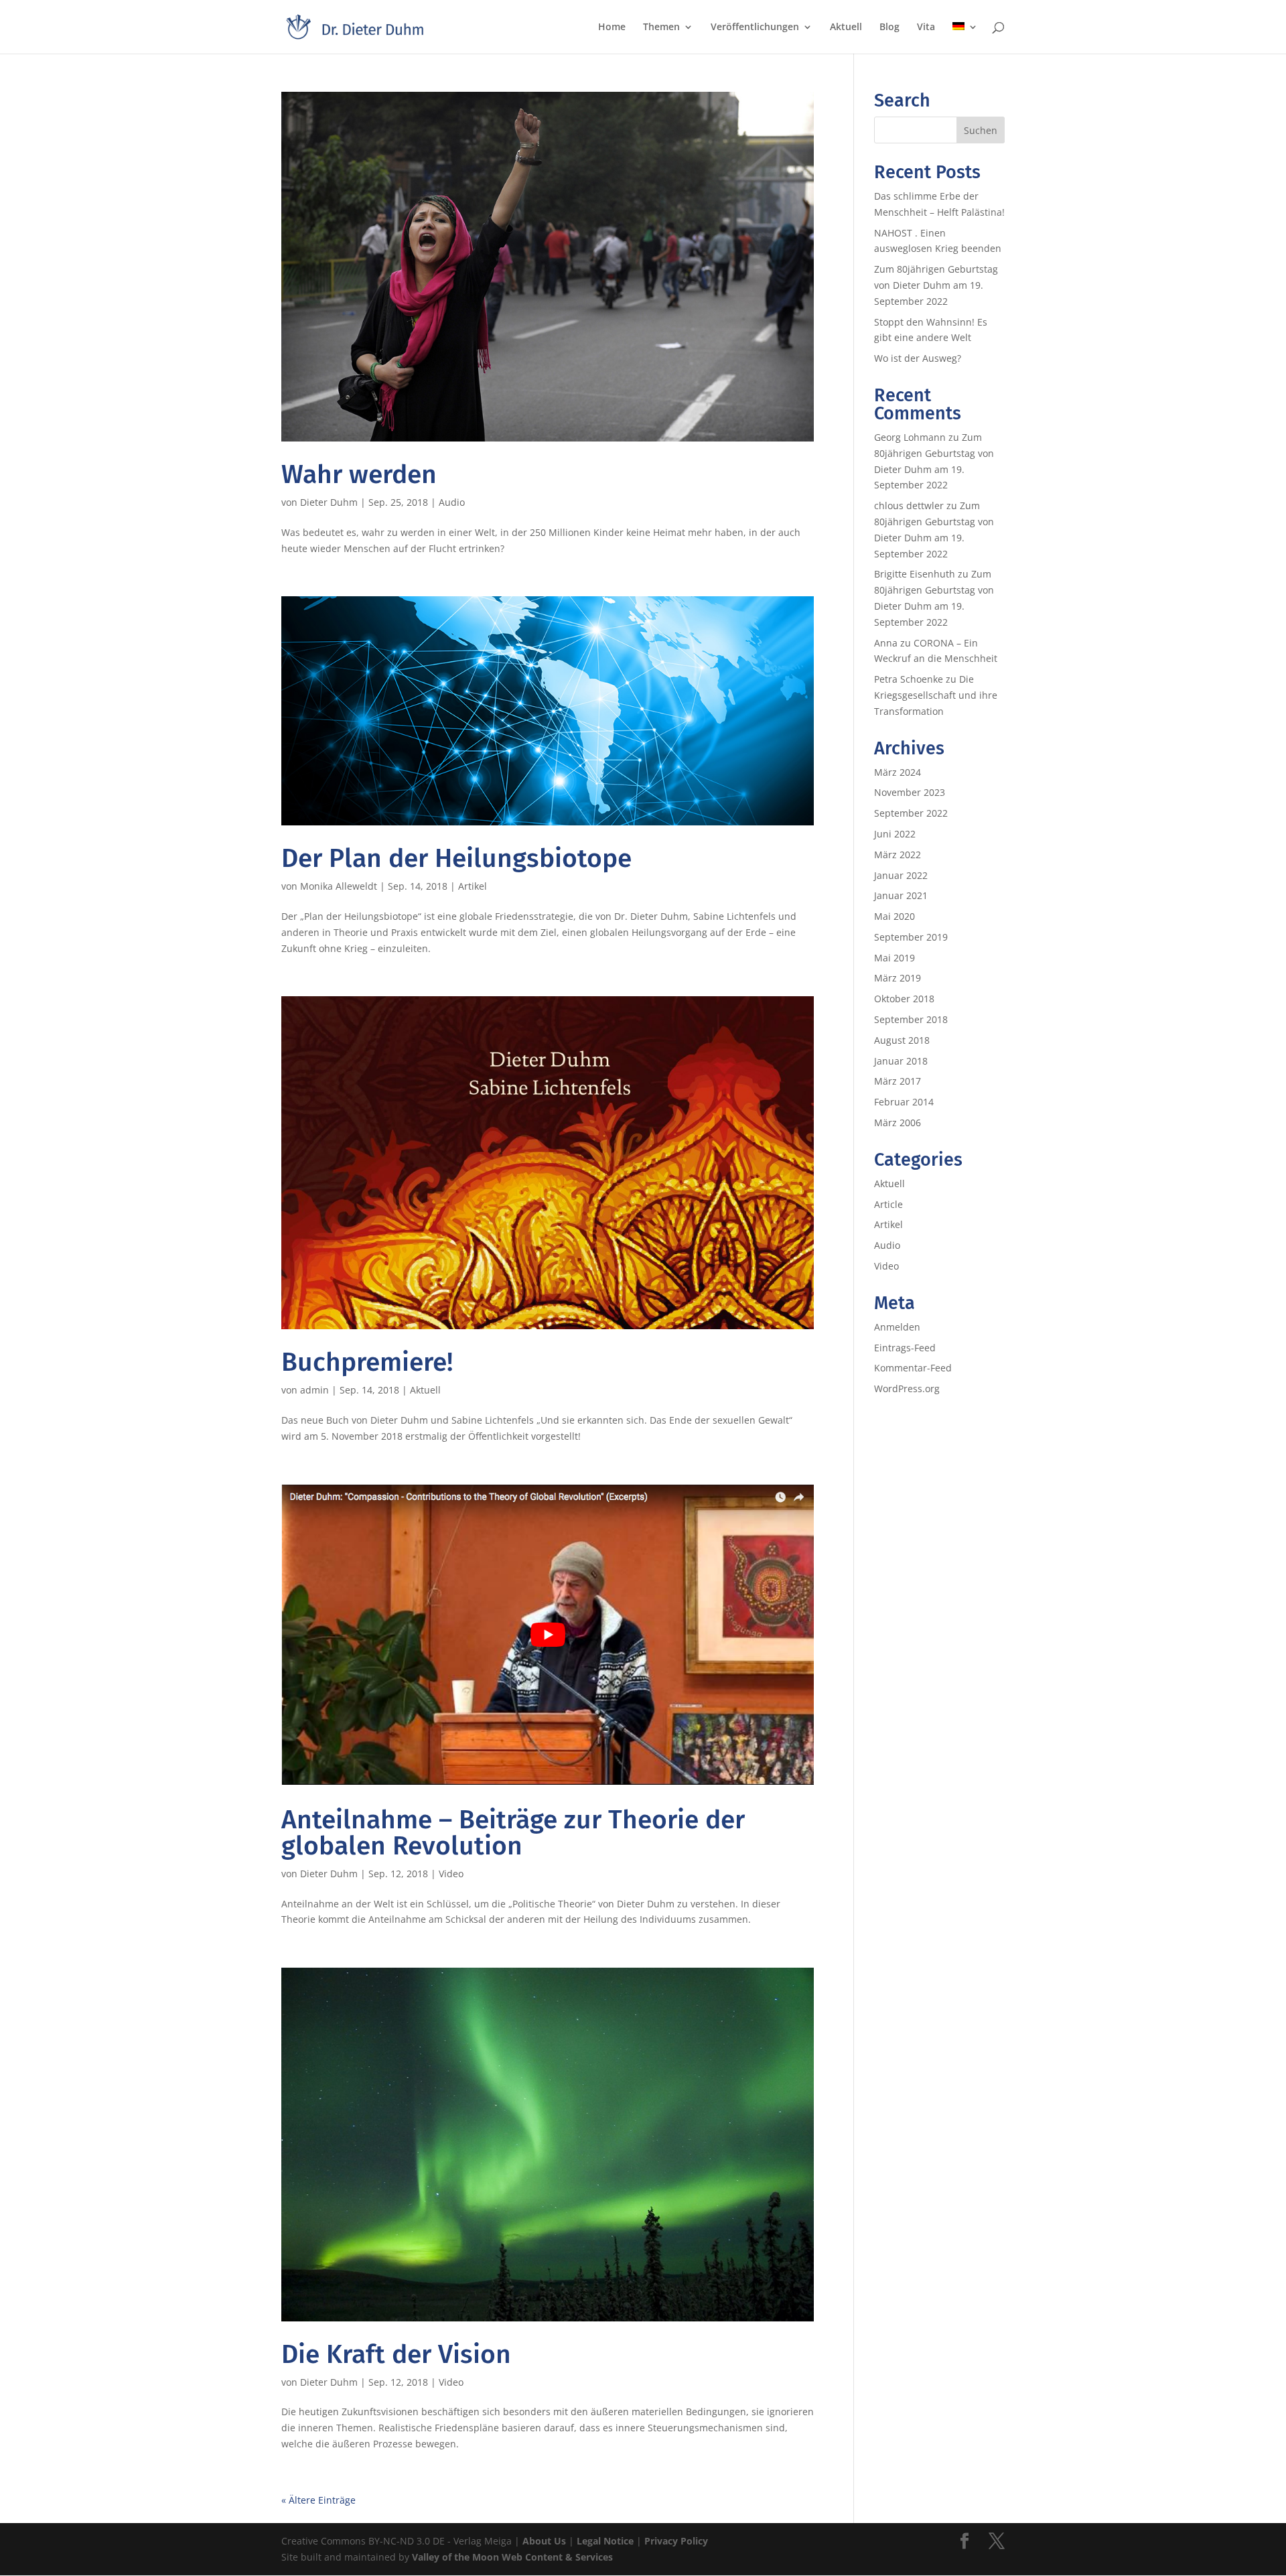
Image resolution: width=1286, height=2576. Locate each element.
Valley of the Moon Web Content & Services (512, 2557)
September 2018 (911, 1019)
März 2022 (898, 855)
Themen (661, 27)
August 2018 (902, 1040)
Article (888, 1204)
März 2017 (898, 1081)
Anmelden (897, 1327)
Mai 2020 (895, 916)
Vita (926, 27)
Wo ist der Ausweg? (918, 358)
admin (314, 1390)
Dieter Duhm (329, 502)
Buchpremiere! (367, 1362)
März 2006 (898, 1123)
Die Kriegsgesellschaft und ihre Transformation (936, 695)
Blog (889, 27)
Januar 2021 (901, 895)
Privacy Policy (676, 2541)
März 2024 (898, 772)
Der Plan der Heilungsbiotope (456, 858)
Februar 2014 (904, 1102)
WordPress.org (907, 1388)
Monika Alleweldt (339, 886)
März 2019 (898, 978)
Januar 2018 (901, 1061)
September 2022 (911, 813)
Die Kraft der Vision (396, 2354)
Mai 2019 (895, 958)
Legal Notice (605, 2541)
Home (612, 27)
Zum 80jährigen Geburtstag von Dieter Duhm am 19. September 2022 (936, 285)
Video (451, 1874)
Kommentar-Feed (913, 1368)
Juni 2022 (895, 834)
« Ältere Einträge (318, 2500)
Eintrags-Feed (905, 1348)
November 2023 (910, 792)
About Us (544, 2541)
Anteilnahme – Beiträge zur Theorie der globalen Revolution (513, 1833)
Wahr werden (359, 474)
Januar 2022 (901, 875)
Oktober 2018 (904, 999)
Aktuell (846, 27)
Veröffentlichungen (755, 27)
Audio (452, 502)
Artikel (473, 886)
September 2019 (911, 937)
